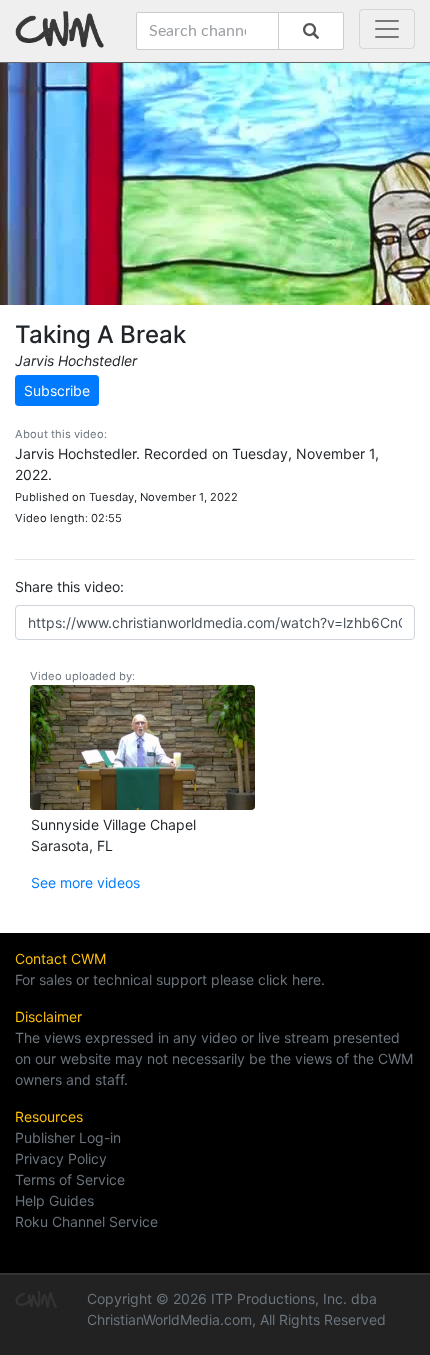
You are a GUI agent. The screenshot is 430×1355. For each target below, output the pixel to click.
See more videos (85, 882)
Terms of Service (70, 1179)
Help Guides (54, 1200)
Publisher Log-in (68, 1137)
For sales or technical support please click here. (170, 979)
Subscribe (57, 390)
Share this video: (69, 586)
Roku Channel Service (86, 1221)
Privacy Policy (61, 1158)
